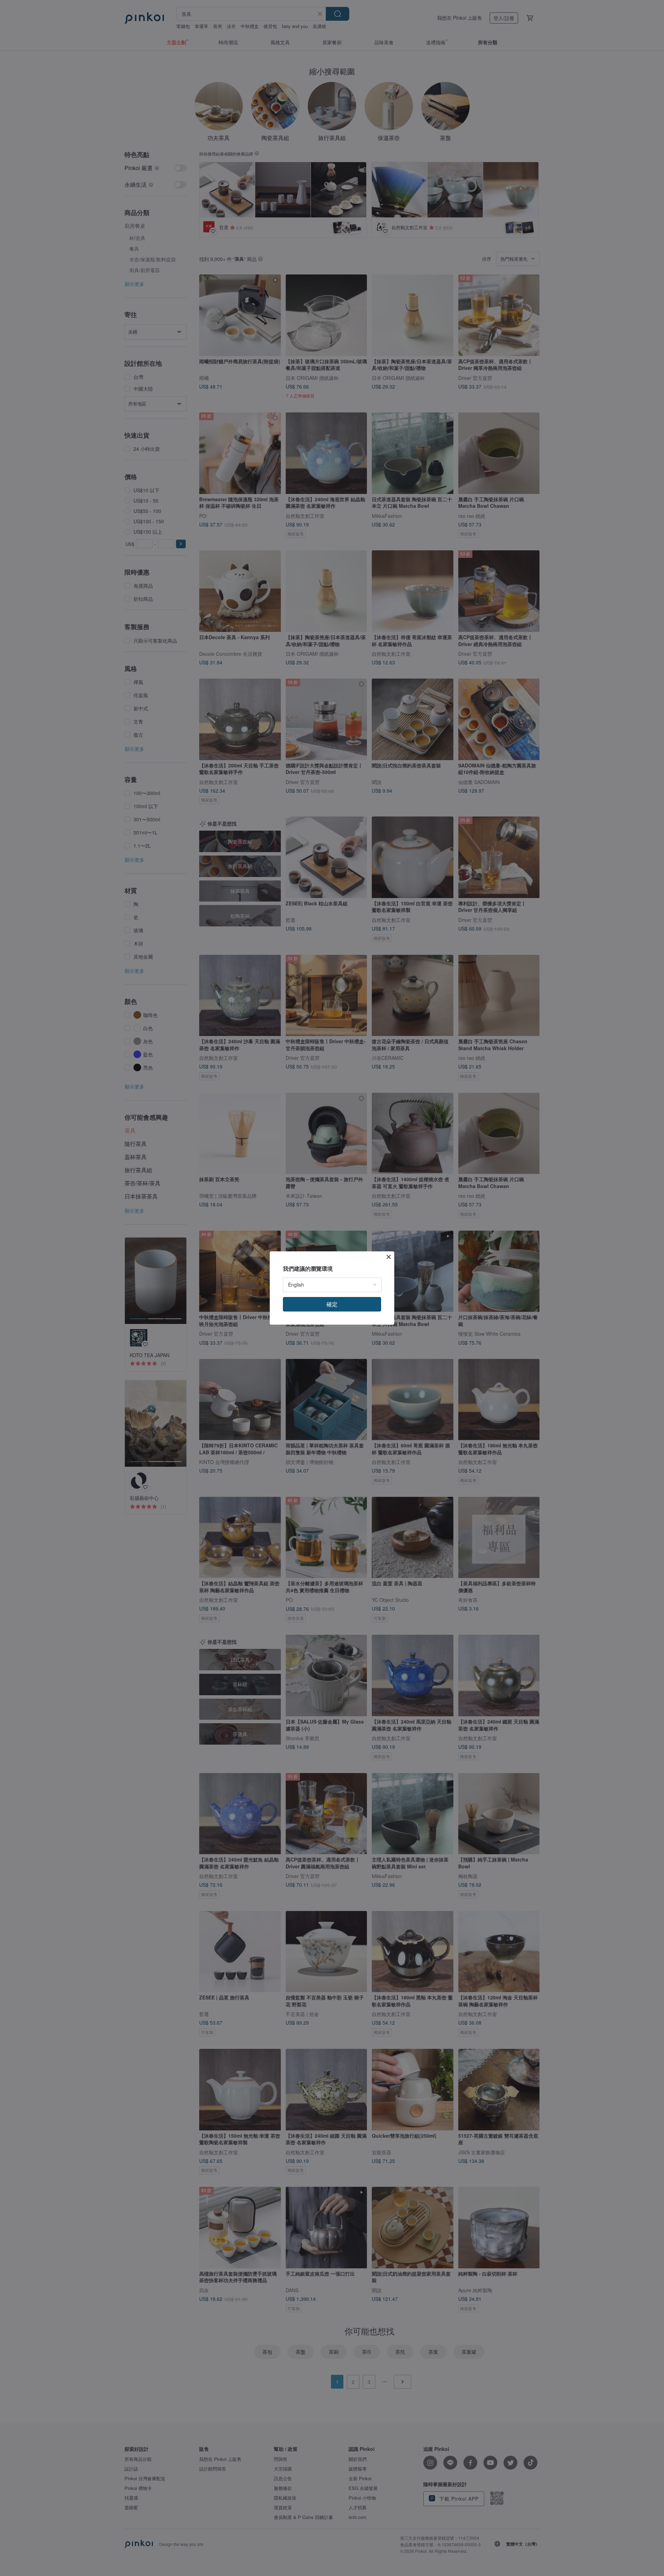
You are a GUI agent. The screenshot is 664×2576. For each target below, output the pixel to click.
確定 (332, 1304)
